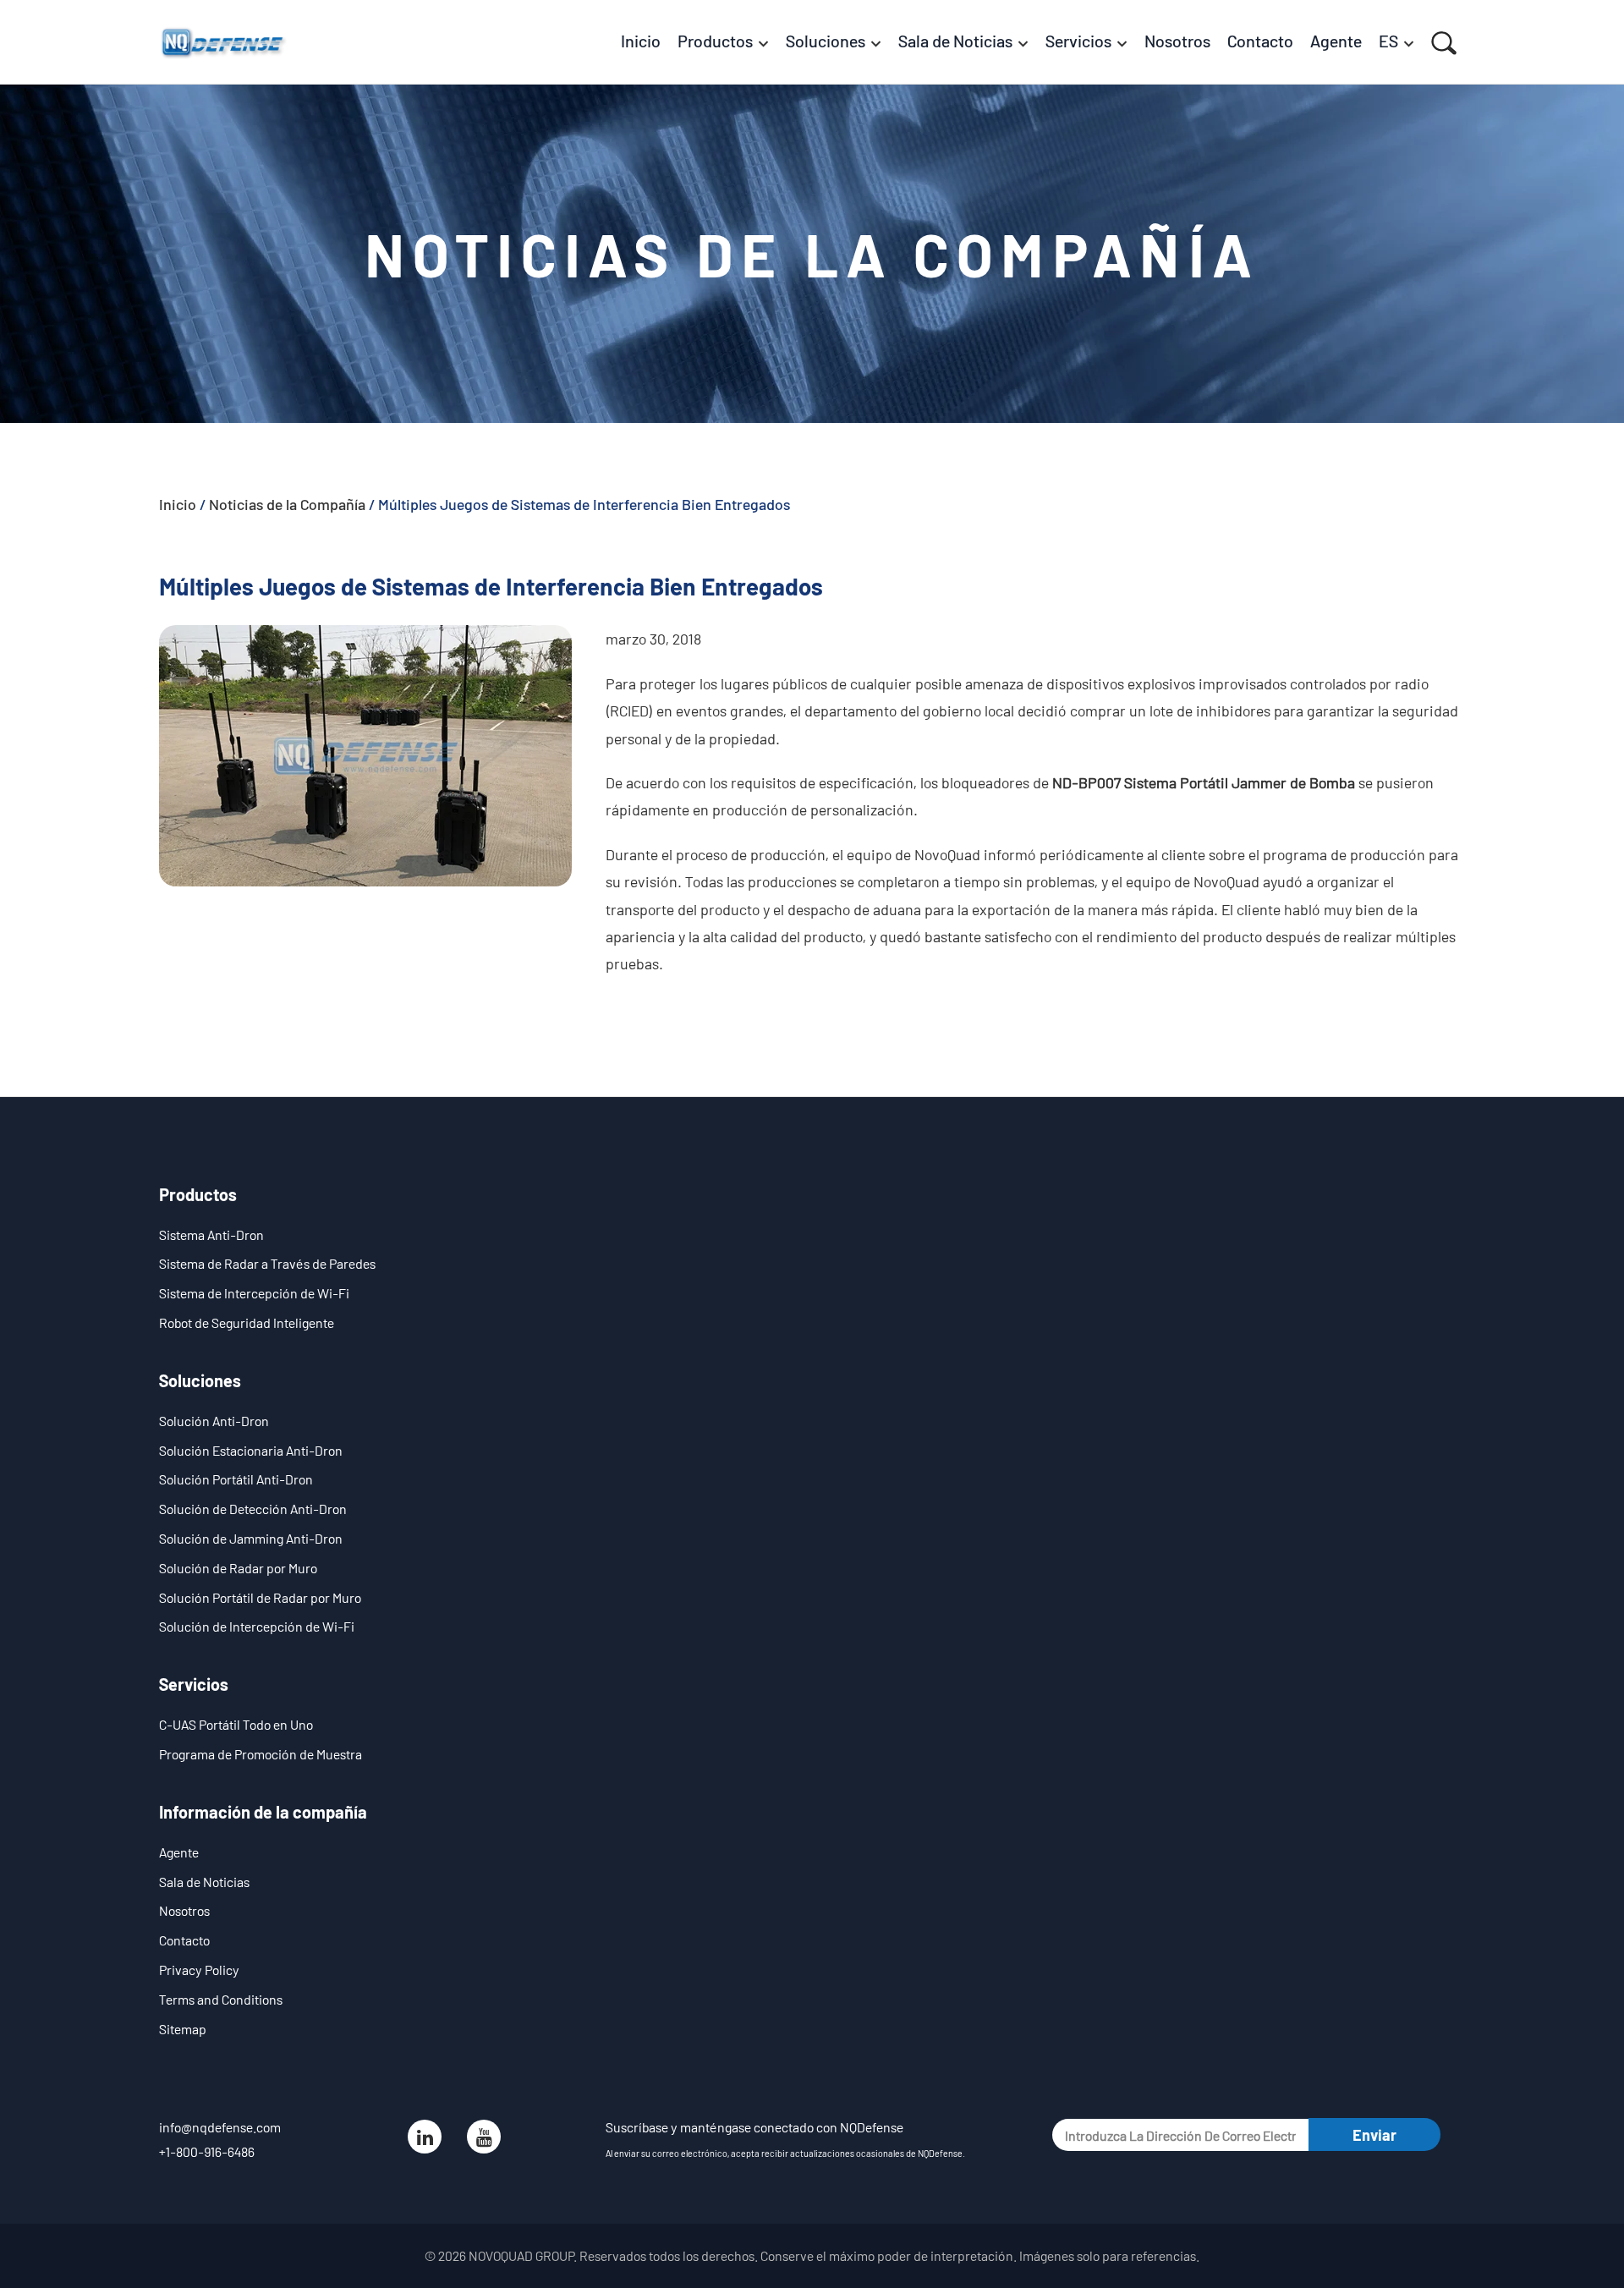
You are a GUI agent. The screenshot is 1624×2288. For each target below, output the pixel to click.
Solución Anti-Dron (214, 1421)
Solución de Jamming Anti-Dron (251, 1538)
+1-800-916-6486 (207, 2151)
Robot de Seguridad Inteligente (247, 1322)
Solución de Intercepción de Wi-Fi (257, 1626)
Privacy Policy (199, 1970)
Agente (179, 1852)
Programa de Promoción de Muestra (261, 1754)
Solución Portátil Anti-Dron (236, 1479)
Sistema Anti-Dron (211, 1235)
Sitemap (183, 2029)
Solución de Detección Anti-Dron (253, 1509)
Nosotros (184, 1910)
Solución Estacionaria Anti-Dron (251, 1450)
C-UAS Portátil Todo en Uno (236, 1724)
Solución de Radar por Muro (238, 1568)
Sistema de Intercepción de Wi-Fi (254, 1293)
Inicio (178, 504)
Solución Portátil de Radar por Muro (260, 1597)
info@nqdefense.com (220, 2127)
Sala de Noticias (204, 1882)
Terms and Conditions (221, 1999)
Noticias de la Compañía (287, 504)
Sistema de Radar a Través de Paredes (267, 1263)
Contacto (184, 1940)
